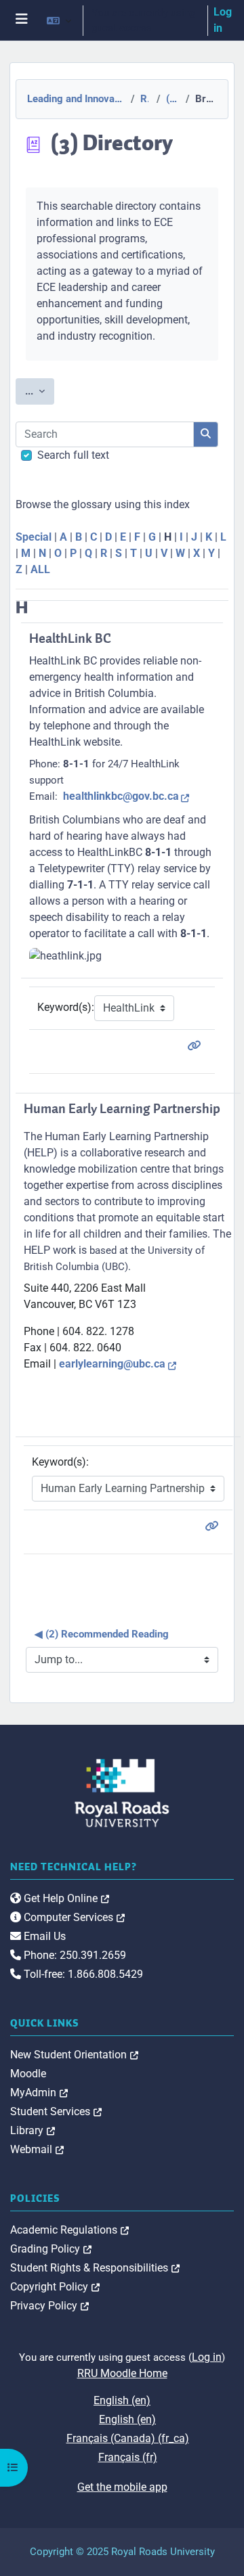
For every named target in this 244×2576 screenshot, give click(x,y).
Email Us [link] (43, 1936)
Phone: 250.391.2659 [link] (74, 1955)
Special (34, 537)
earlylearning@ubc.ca (112, 1364)
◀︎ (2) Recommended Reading (102, 1634)
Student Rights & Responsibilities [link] (95, 2268)
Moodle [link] (28, 2074)
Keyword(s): (66, 1007)
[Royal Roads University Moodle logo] (122, 1792)
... (40, 391)
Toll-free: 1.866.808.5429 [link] (82, 1974)
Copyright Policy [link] (55, 2287)
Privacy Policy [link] (49, 2306)
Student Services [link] (56, 2111)
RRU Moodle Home (122, 2373)
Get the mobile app (122, 2487)
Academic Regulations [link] (69, 2230)
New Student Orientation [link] (74, 2055)
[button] (59, 20)
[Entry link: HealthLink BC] (197, 1046)
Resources (144, 99)
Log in (223, 20)
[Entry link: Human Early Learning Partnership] (214, 1526)
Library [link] (33, 2130)
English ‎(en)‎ (122, 2400)
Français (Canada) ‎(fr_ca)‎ (128, 2438)
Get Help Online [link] (65, 1898)
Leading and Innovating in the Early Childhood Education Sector (75, 99)
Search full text (73, 455)
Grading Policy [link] (51, 2249)
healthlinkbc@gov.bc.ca (121, 796)
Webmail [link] (37, 2149)
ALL (40, 569)
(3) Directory (172, 99)
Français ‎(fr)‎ (128, 2457)
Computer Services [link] (73, 1917)
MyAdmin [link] (39, 2093)
